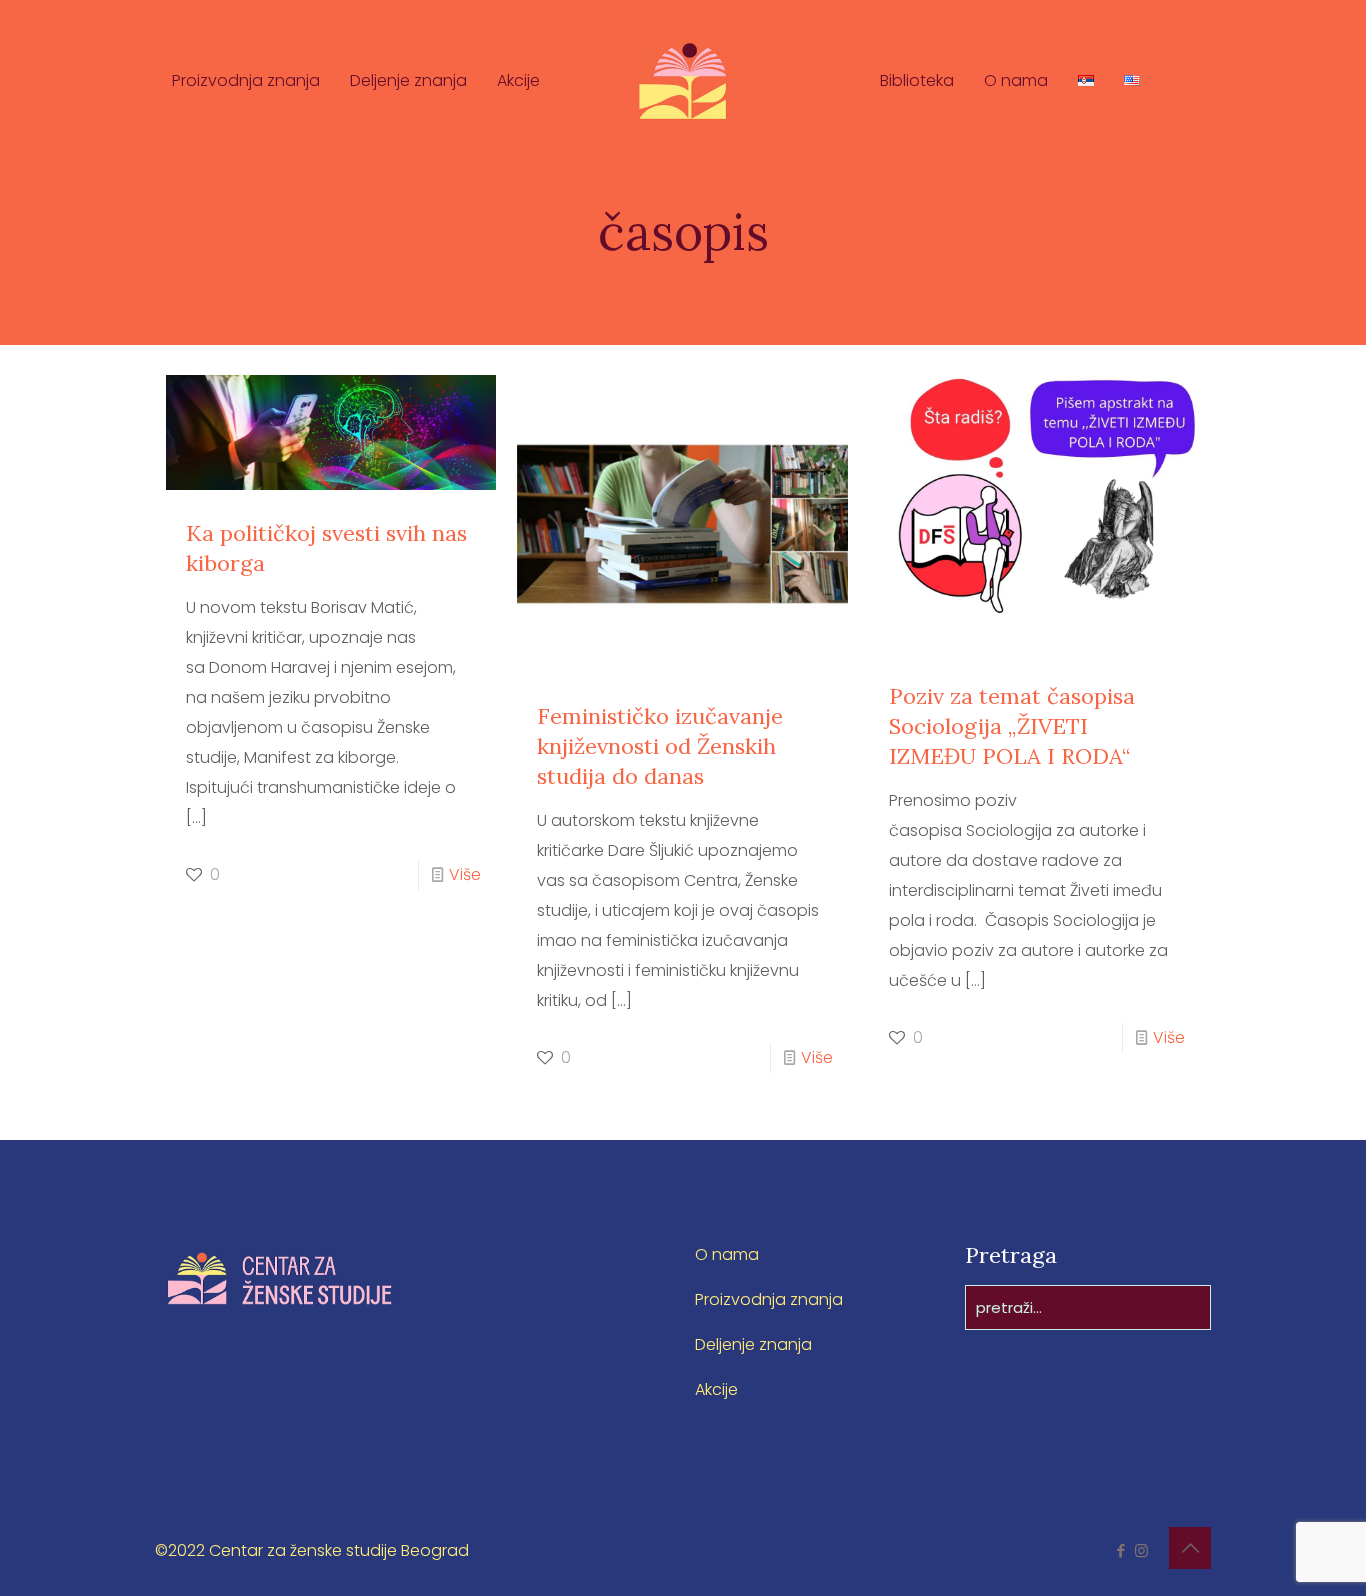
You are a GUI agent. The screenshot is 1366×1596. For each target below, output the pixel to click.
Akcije (716, 1389)
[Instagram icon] (1141, 1550)
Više (465, 874)
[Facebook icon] (1120, 1550)
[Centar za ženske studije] (682, 80)
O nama (727, 1254)
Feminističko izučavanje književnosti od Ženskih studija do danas (660, 746)
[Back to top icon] (1190, 1548)
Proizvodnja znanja (769, 1299)
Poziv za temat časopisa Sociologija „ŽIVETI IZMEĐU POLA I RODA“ (1012, 726)
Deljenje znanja (753, 1344)
